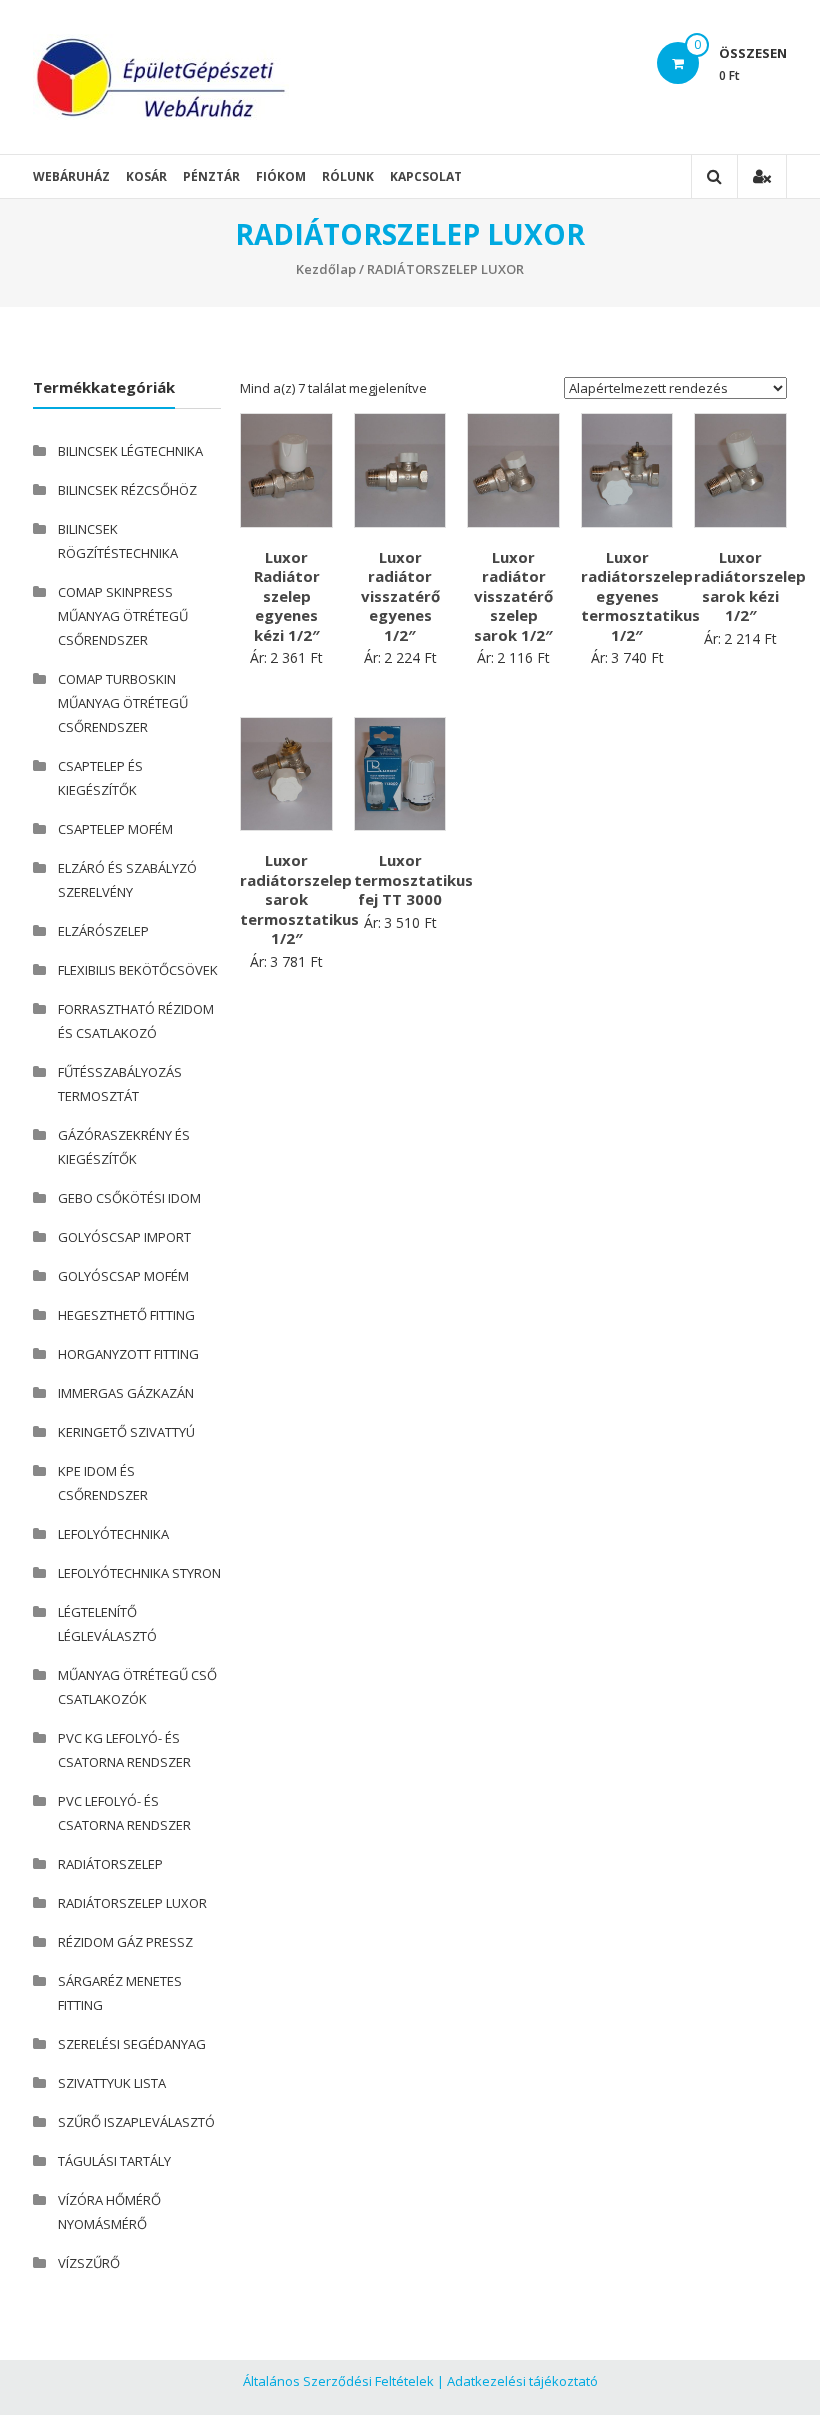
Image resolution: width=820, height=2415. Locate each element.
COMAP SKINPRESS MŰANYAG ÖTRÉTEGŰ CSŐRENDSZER (123, 616)
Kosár (146, 176)
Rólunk (348, 176)
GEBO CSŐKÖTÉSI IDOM (129, 1198)
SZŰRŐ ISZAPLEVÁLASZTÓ (136, 2122)
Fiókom (281, 176)
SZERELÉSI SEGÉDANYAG (132, 2044)
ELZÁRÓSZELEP (103, 931)
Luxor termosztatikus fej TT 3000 (413, 879)
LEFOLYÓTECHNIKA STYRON (139, 1573)
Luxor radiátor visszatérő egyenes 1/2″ (400, 596)
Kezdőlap (326, 269)
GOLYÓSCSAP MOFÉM (123, 1276)
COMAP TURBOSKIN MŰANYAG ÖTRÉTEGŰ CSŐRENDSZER (123, 703)
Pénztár (211, 176)
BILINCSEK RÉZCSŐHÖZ (127, 490)
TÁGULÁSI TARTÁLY (114, 2161)
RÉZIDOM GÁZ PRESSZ (125, 1942)
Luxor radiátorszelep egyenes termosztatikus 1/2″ (640, 596)
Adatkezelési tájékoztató (522, 2381)
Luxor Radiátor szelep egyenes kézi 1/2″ (287, 596)
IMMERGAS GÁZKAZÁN (126, 1393)
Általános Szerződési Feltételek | (343, 2381)
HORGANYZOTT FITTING (128, 1354)
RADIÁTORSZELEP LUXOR (132, 1903)
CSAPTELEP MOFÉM (115, 829)
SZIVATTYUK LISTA (112, 2083)
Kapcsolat (426, 176)
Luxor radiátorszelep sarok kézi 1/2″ (750, 586)
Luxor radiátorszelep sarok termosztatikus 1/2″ (299, 899)
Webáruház (71, 176)
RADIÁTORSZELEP (110, 1864)
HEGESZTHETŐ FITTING (126, 1315)
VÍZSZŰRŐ (89, 2263)
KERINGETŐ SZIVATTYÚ (126, 1432)
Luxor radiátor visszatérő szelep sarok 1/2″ (513, 596)
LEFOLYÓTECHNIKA (113, 1534)
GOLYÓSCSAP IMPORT (124, 1237)
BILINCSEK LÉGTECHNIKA (130, 451)
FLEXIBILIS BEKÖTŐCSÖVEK (138, 970)
